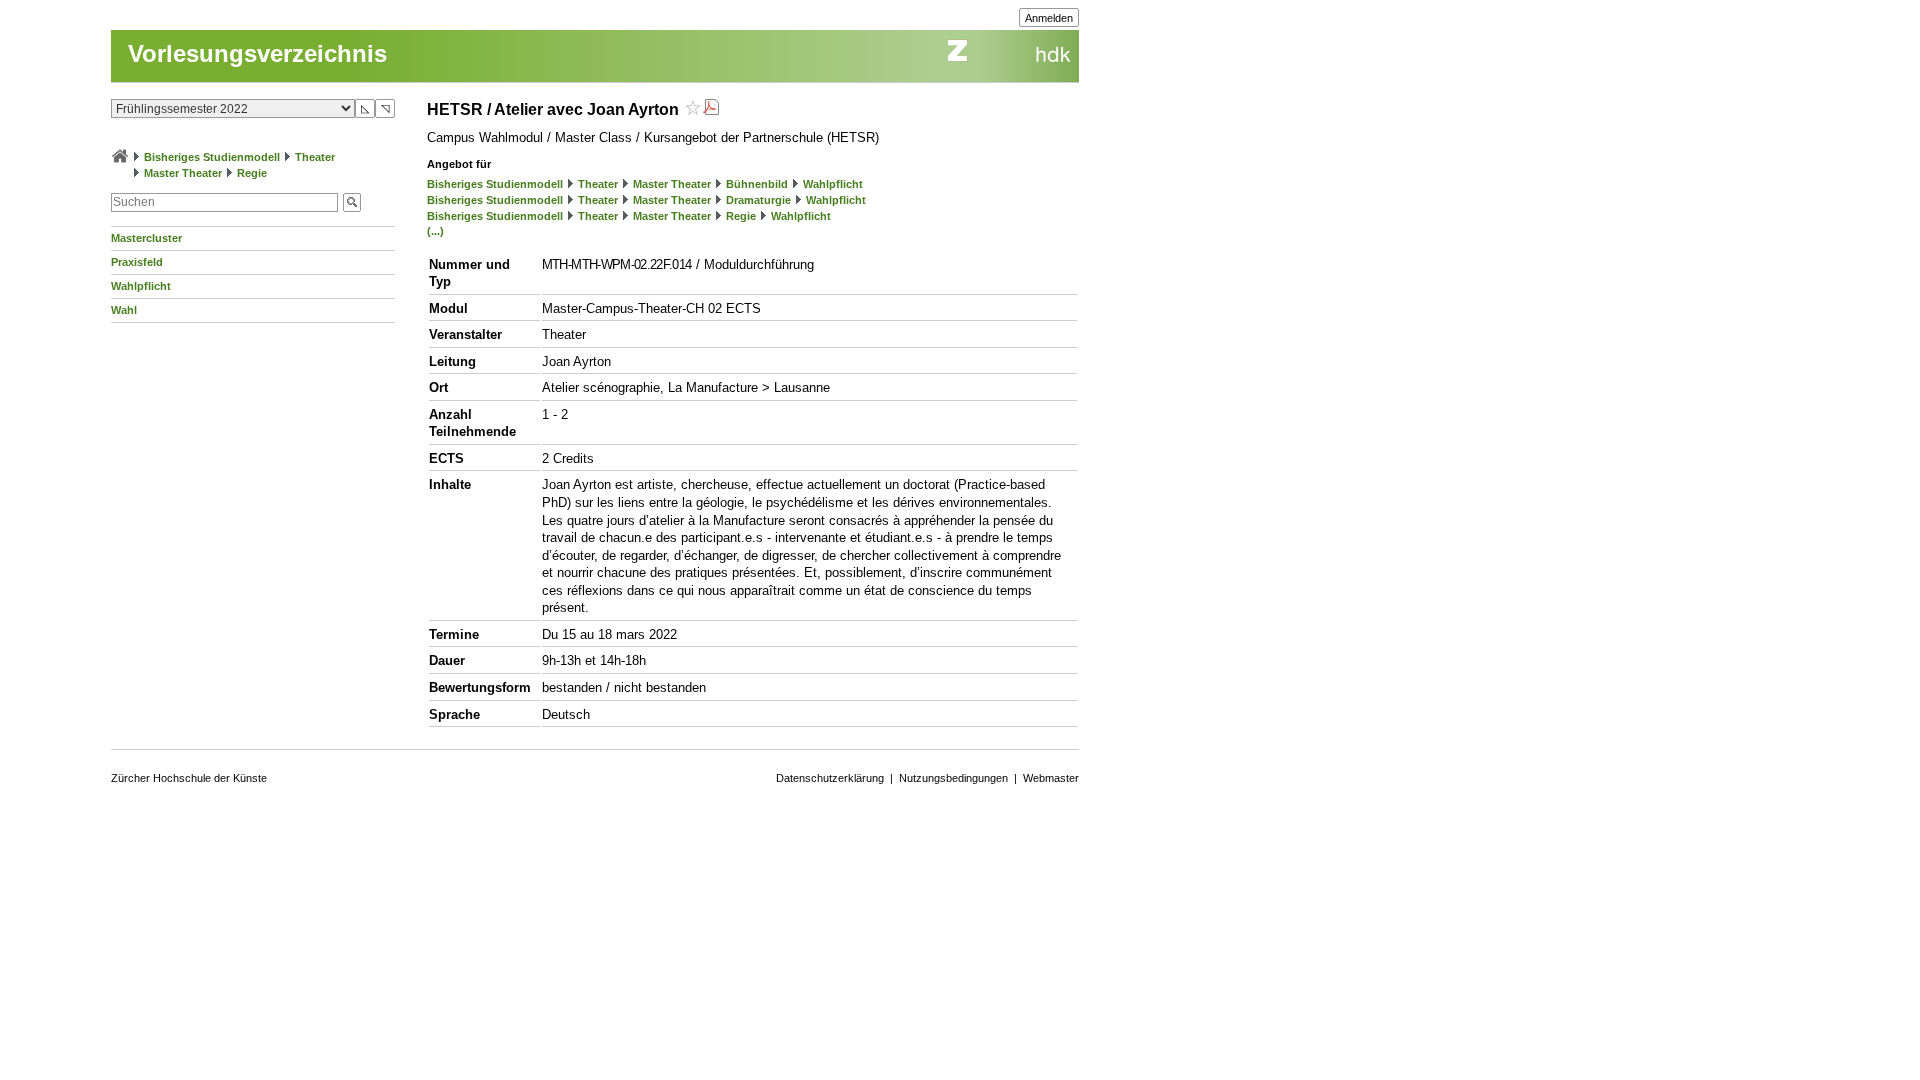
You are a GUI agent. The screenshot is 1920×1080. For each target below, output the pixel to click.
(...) (435, 231)
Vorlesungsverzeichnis (257, 53)
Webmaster (1051, 778)
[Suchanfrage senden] (352, 202)
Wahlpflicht (141, 286)
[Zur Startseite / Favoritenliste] (120, 157)
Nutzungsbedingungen (953, 778)
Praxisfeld (137, 262)
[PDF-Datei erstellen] (711, 109)
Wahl (124, 310)
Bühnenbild (757, 184)
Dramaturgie (758, 200)
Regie (252, 173)
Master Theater (183, 173)
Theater (315, 157)
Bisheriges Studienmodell (212, 157)
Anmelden (1049, 18)
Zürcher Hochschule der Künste (189, 778)
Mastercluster (146, 238)
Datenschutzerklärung (830, 778)
